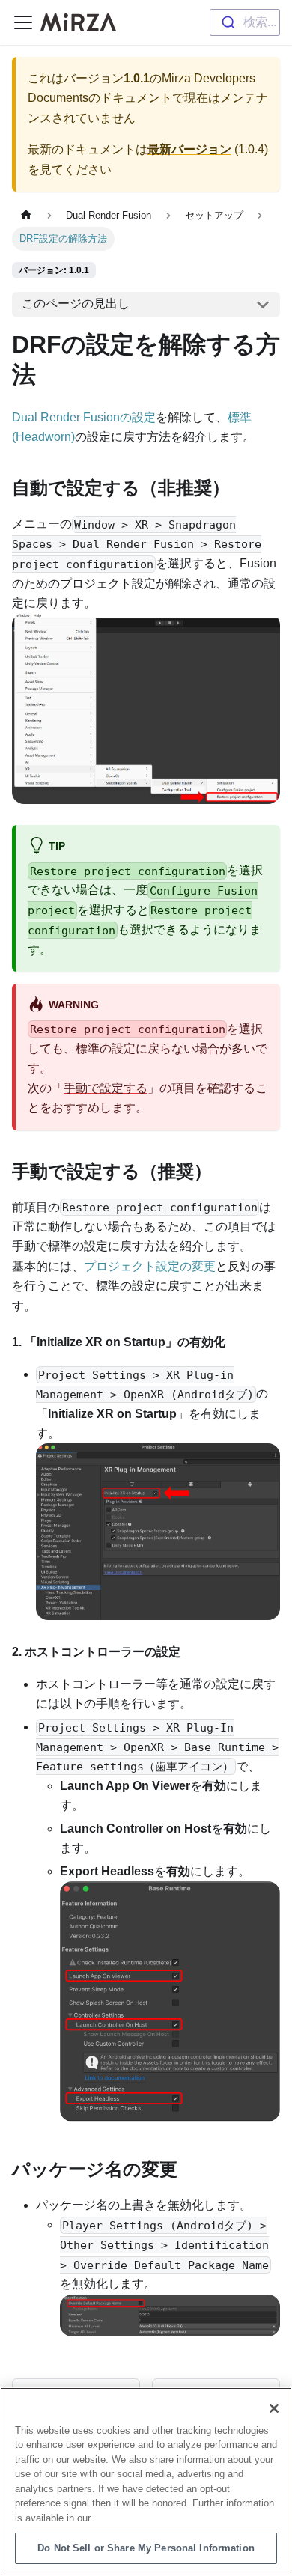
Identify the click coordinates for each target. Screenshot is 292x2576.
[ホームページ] (26, 215)
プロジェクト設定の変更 (150, 1266)
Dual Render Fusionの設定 (84, 417)
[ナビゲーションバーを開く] (23, 22)
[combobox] (245, 22)
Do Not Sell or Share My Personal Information (146, 2548)
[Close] (274, 2408)
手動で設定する (106, 1088)
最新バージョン (189, 149)
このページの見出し (76, 304)
